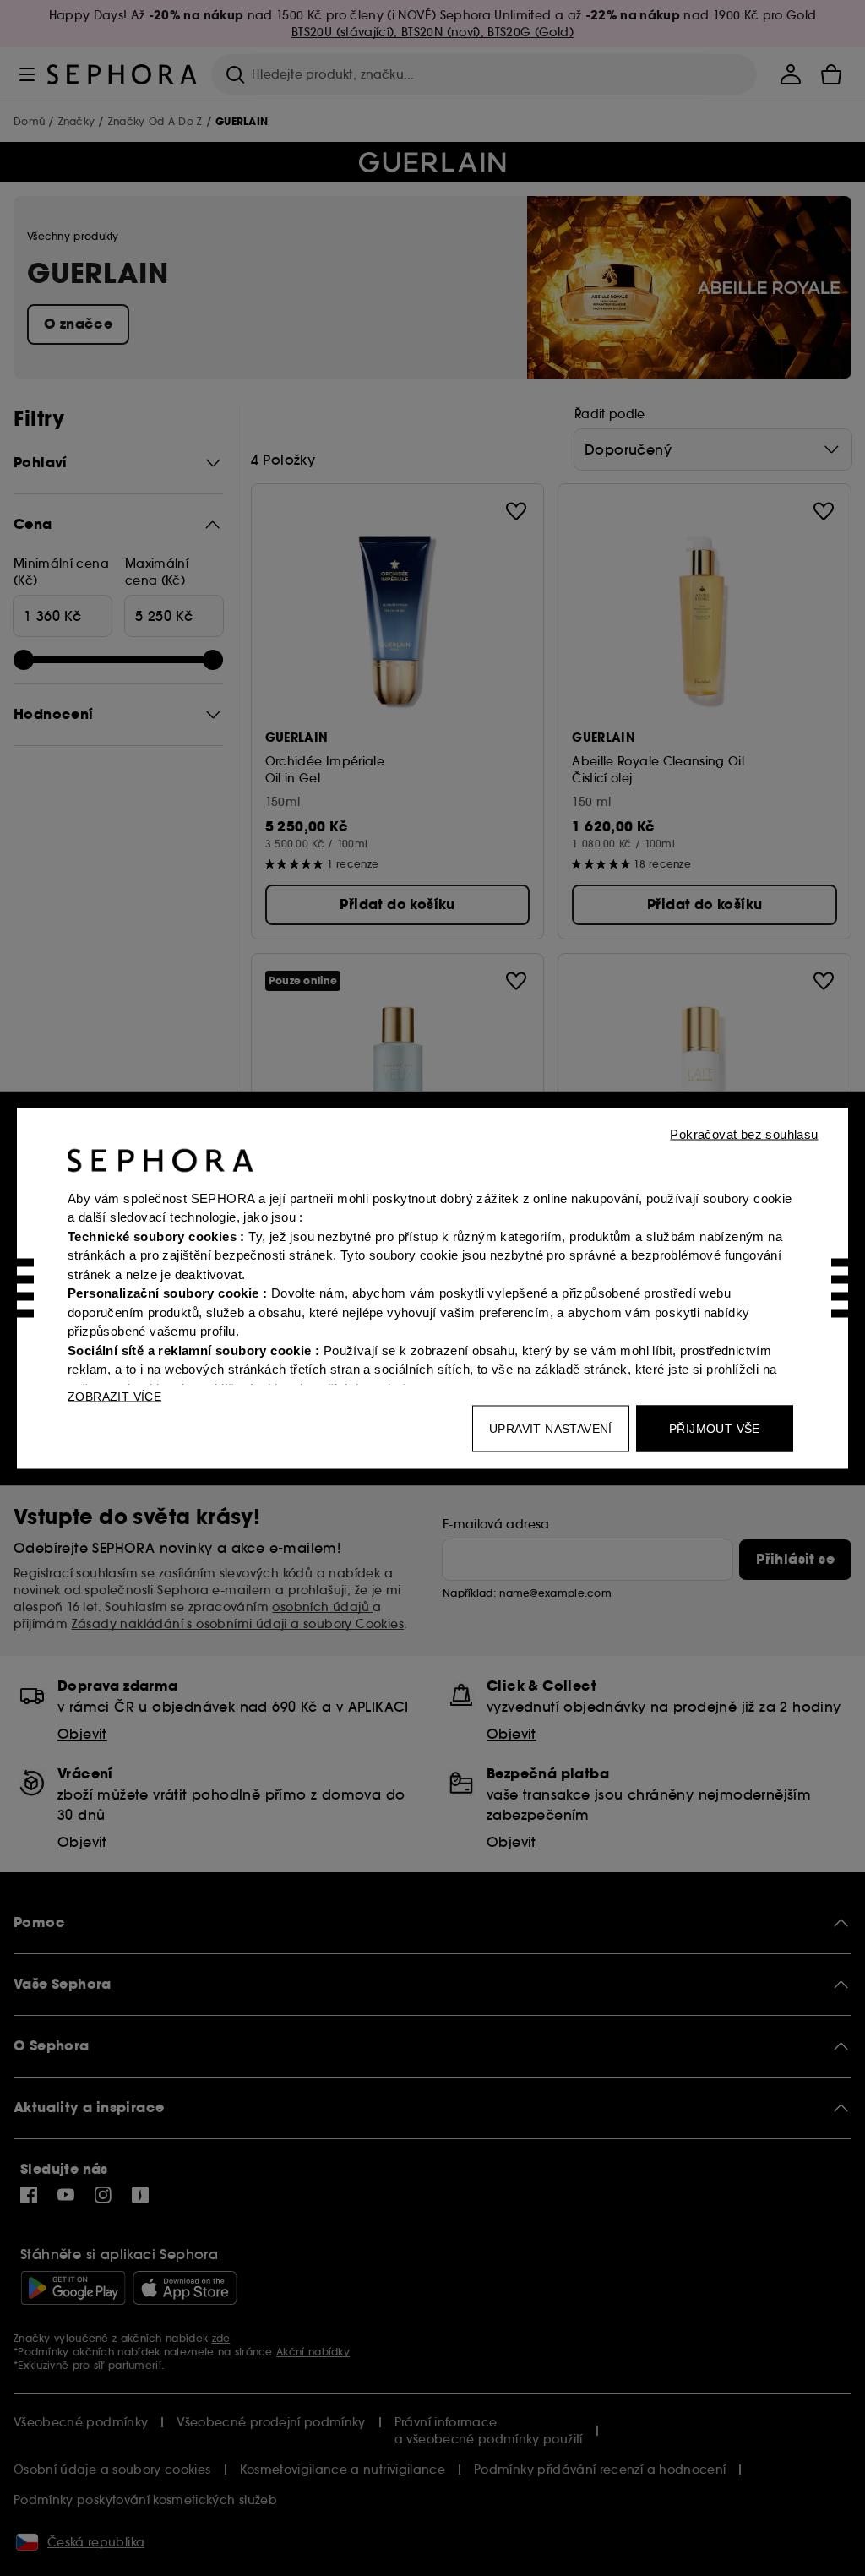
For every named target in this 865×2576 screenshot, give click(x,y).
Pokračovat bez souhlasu (744, 1133)
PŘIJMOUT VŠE (715, 1428)
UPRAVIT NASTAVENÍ (551, 1428)
